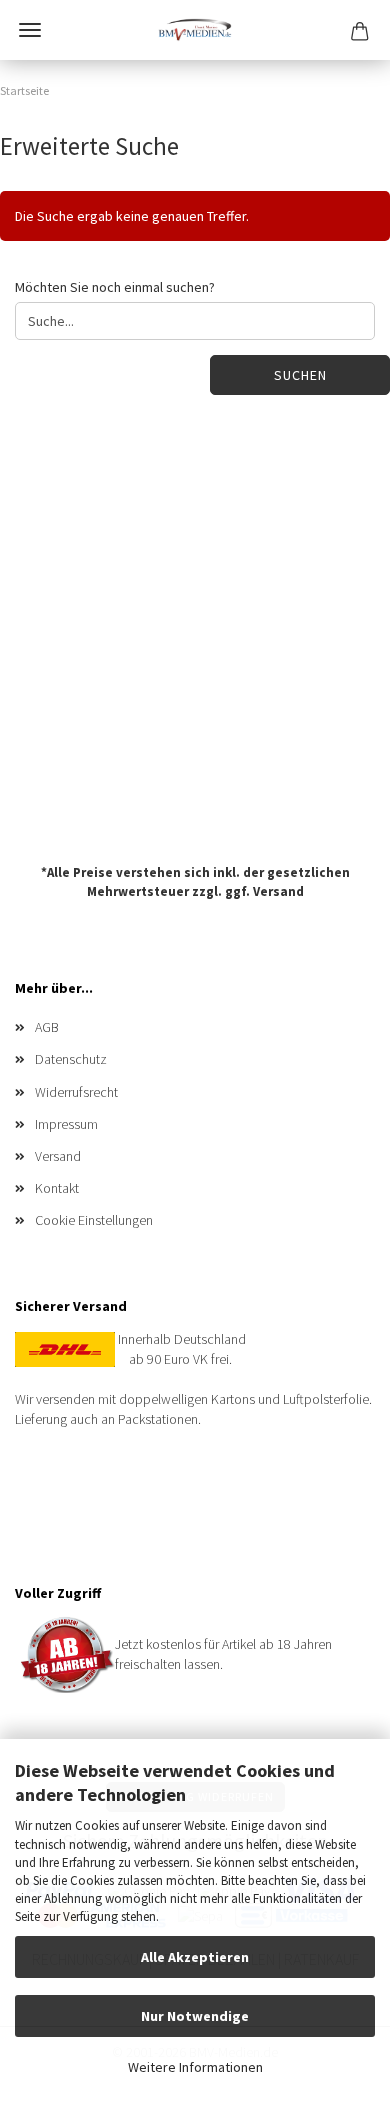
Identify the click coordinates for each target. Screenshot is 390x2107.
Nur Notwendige (195, 2016)
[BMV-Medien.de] (194, 30)
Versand (278, 890)
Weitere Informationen (195, 2067)
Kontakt (57, 1188)
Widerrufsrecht (76, 1092)
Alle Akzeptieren (195, 1957)
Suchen (300, 375)
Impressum (66, 1124)
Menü (30, 30)
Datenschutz (71, 1059)
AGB (47, 1027)
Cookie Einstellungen (94, 1220)
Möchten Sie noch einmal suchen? (115, 287)
